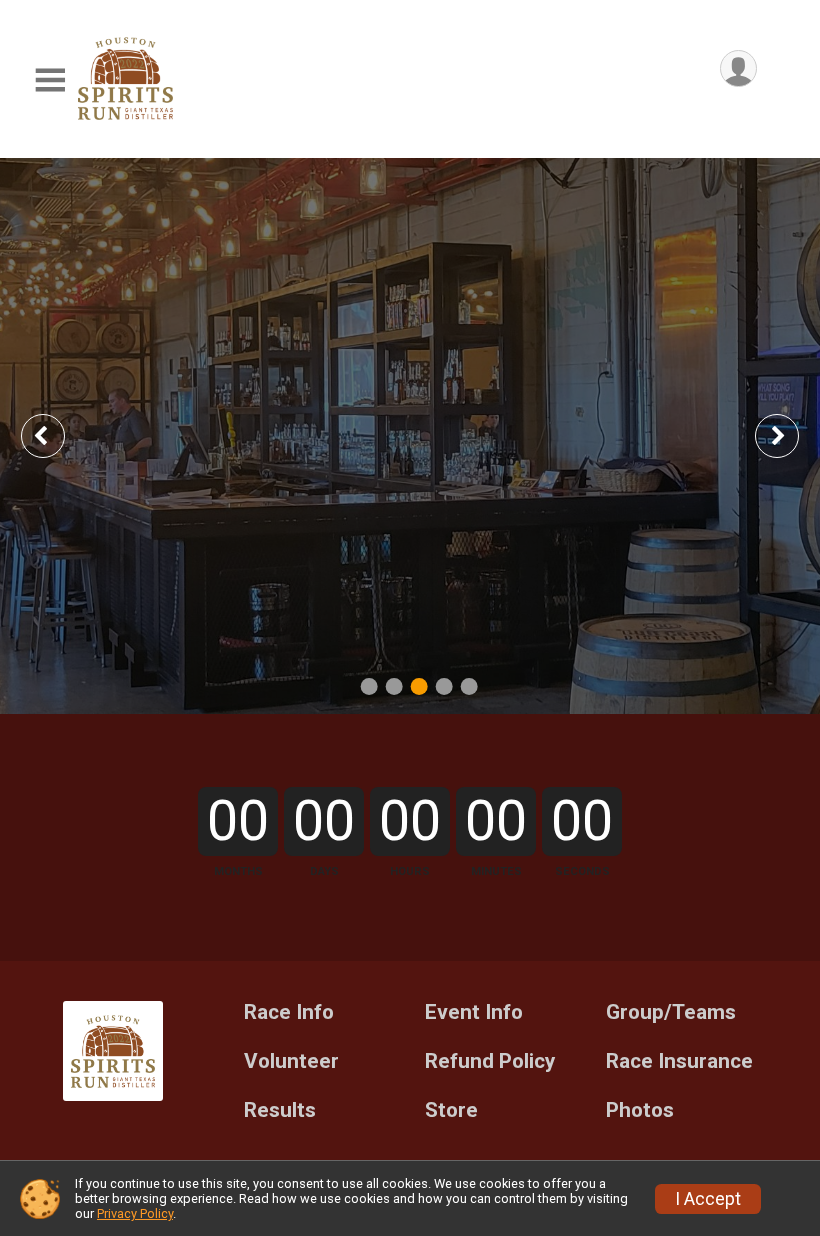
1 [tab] (369, 685)
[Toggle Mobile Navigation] (50, 80)
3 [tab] (419, 685)
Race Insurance (679, 1061)
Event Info (474, 1012)
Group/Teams (671, 1012)
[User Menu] (738, 68)
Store (451, 1110)
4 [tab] (444, 685)
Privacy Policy (135, 1213)
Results (280, 1110)
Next (792, 435)
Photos (640, 1110)
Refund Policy (490, 1061)
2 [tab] (394, 685)
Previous (57, 435)
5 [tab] (469, 685)
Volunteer (291, 1061)
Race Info (289, 1012)
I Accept (708, 1199)
